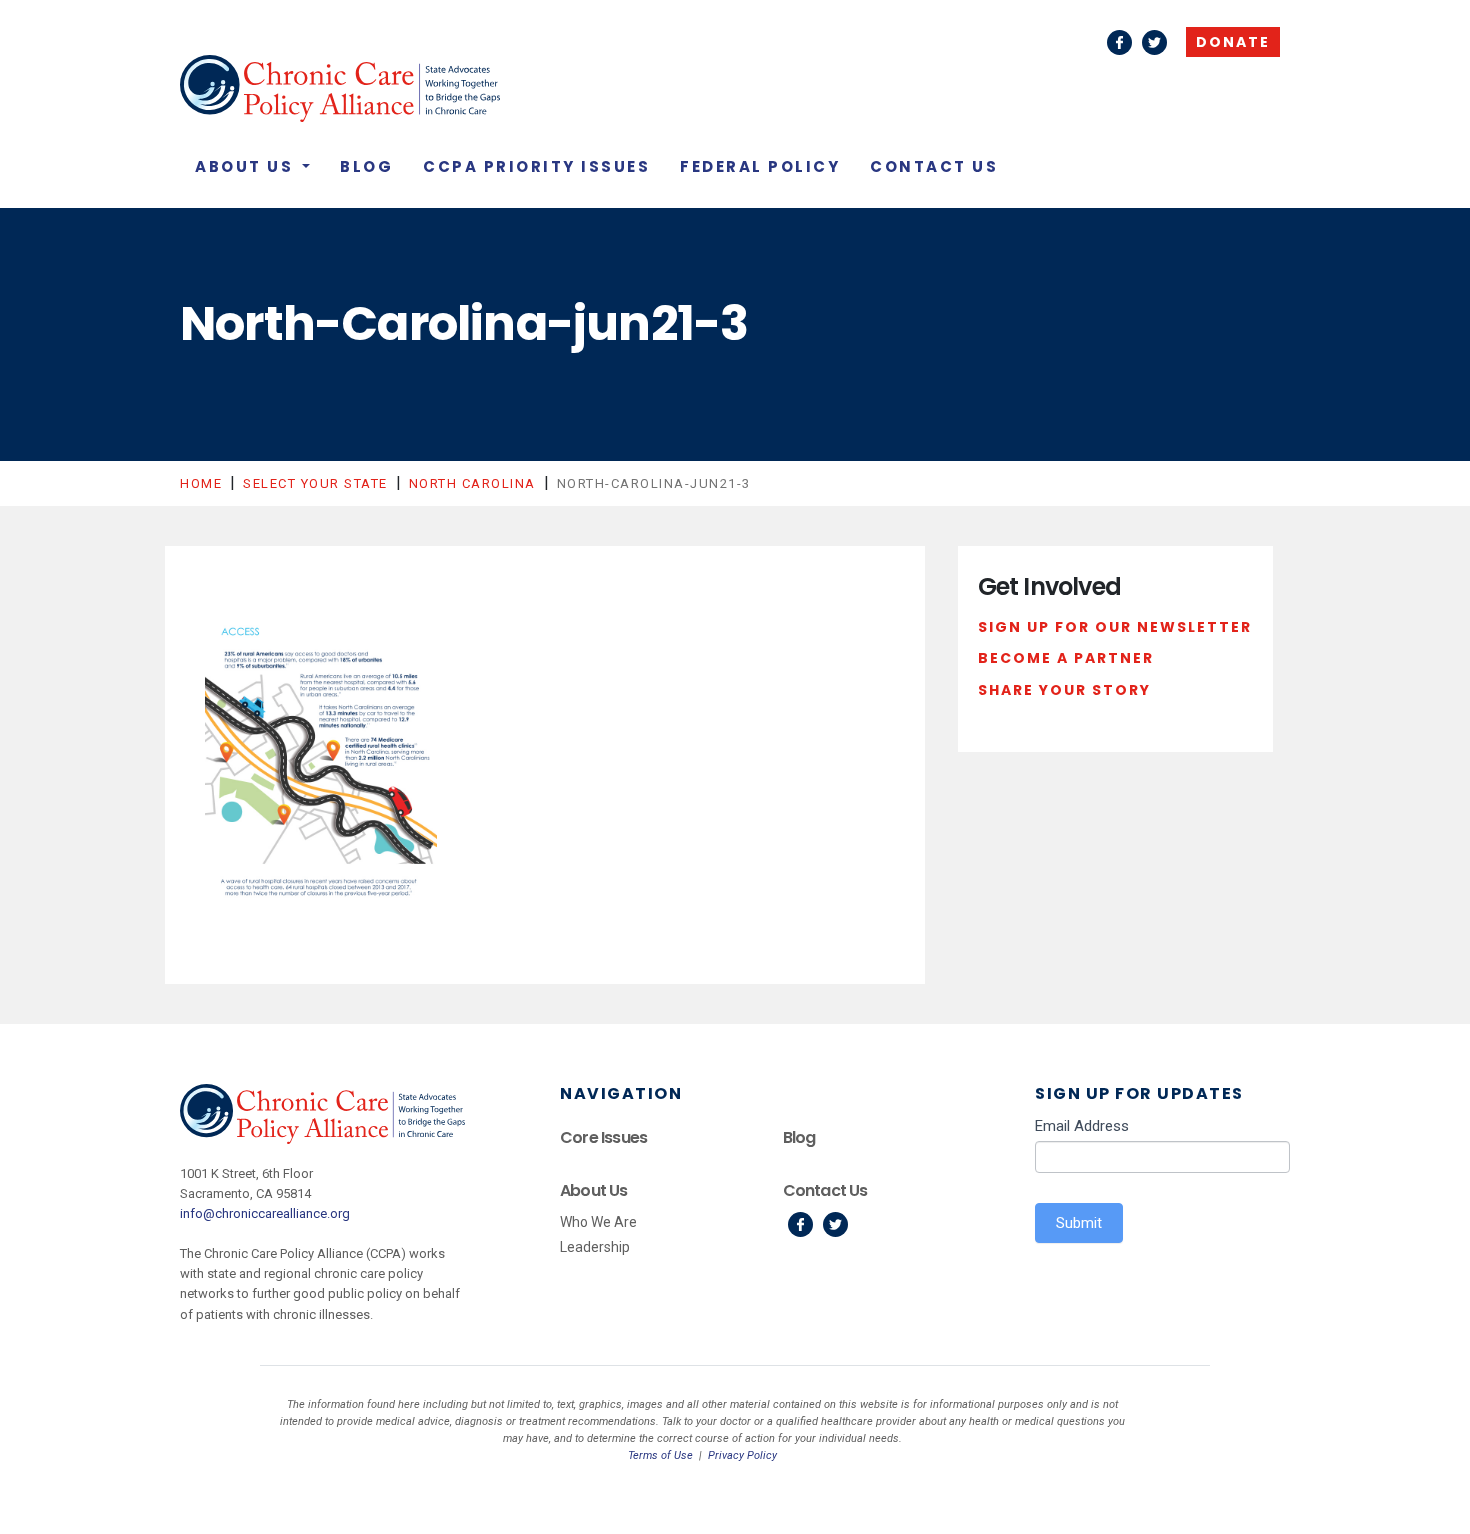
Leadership (595, 1247)
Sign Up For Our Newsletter (1115, 627)
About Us (247, 166)
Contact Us (934, 166)
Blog (366, 166)
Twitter (1154, 42)
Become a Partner (1066, 658)
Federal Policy (760, 166)
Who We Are (598, 1222)
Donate (1233, 42)
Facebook (1119, 42)
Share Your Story (1064, 690)
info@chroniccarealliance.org (265, 1213)
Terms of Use (660, 1455)
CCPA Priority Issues (536, 166)
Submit (1079, 1223)
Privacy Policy (742, 1455)
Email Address (1082, 1126)
